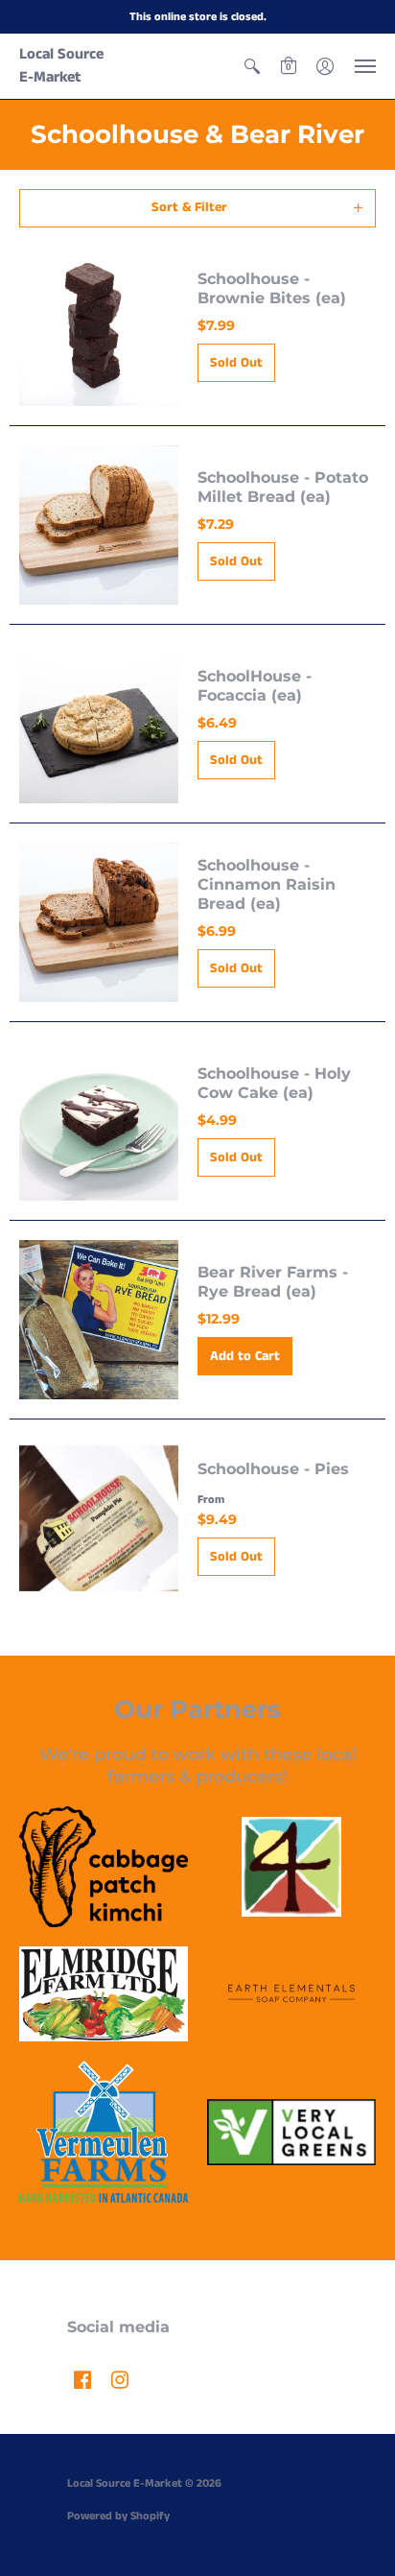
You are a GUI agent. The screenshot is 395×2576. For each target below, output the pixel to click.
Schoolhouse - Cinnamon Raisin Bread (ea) (267, 884)
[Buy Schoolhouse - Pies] (99, 1518)
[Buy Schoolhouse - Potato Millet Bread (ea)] (99, 525)
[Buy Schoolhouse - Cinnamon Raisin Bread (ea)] (99, 922)
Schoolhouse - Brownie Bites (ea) (272, 288)
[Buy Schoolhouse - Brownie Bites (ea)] (99, 326)
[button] (252, 66)
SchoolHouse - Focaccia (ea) (255, 686)
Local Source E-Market (61, 66)
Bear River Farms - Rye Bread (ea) (273, 1282)
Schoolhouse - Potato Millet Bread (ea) (283, 487)
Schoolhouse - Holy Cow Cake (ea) (274, 1083)
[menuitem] (252, 66)
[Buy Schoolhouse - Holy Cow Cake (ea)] (99, 1121)
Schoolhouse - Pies (273, 1469)
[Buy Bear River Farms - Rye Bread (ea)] (99, 1320)
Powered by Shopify (118, 2516)
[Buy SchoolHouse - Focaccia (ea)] (99, 724)
